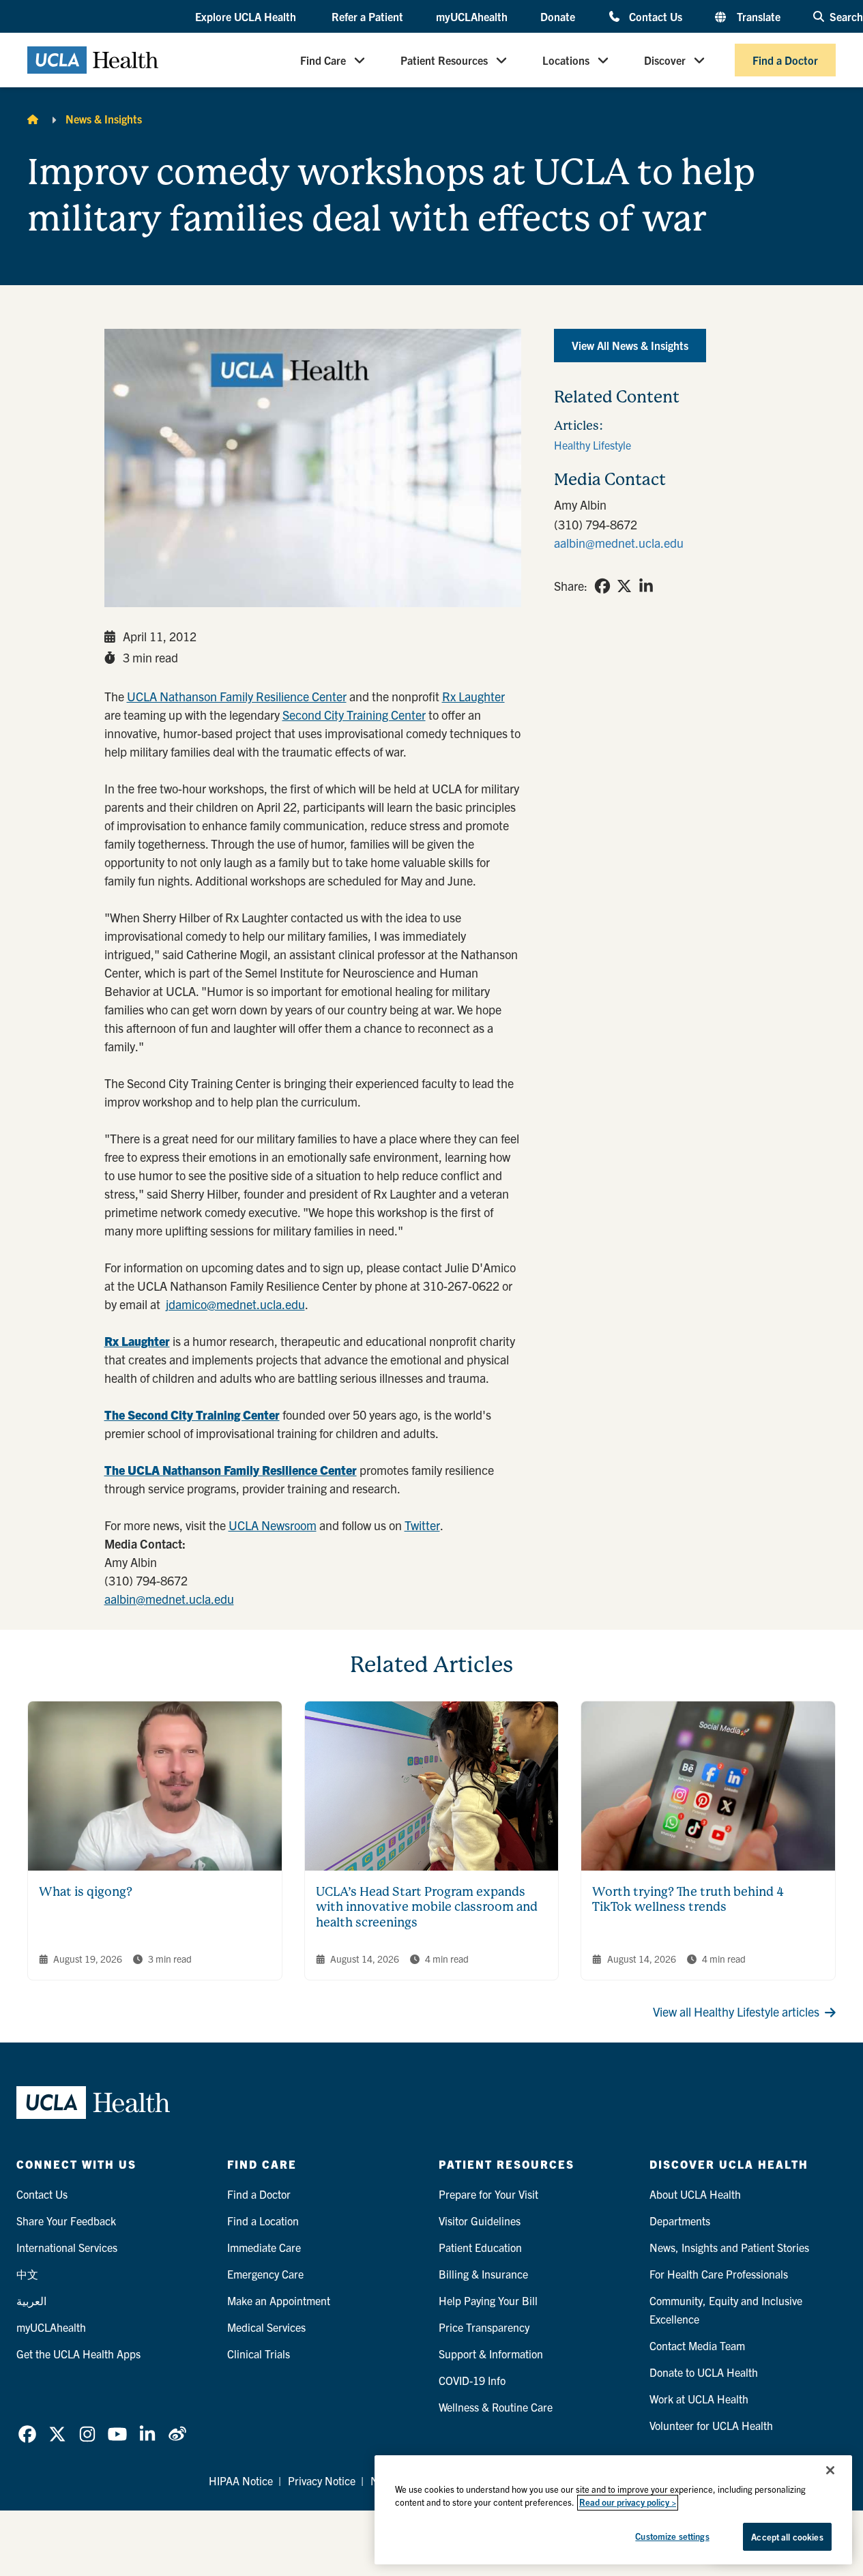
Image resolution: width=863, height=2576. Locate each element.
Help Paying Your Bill (488, 2300)
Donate (558, 16)
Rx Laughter (473, 696)
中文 (27, 2274)
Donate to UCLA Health (704, 2372)
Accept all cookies (787, 2537)
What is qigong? (86, 1891)
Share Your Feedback (66, 2221)
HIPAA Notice (241, 2480)
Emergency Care (265, 2274)
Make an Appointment (279, 2300)
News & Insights (104, 119)
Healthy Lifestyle (593, 445)
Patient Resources (444, 60)
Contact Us (656, 16)
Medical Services (266, 2327)
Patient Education (480, 2247)
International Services (67, 2247)
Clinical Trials (259, 2354)
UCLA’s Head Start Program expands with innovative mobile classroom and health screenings (427, 1907)
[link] (602, 586)
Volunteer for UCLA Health (711, 2425)
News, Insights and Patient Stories (729, 2247)
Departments (680, 2221)
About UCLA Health (695, 2194)
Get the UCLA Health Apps (78, 2354)
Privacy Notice (322, 2480)
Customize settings (672, 2536)
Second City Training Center (354, 715)
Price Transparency (484, 2327)
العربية (31, 2300)
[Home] (33, 119)
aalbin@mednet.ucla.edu (169, 1599)
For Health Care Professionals (719, 2274)
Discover (665, 60)
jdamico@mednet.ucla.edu (235, 1304)
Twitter (422, 1525)
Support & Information (491, 2354)
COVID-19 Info (472, 2380)
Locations (566, 60)
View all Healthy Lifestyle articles (736, 2011)
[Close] (830, 2470)
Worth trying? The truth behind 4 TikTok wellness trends (688, 1899)
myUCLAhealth (472, 16)
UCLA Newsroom (273, 1525)
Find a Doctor (785, 60)
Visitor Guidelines (480, 2221)
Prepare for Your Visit (488, 2194)
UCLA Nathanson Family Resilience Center (237, 696)
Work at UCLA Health (699, 2399)
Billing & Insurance (483, 2274)
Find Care (323, 60)
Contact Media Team (697, 2345)
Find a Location (263, 2221)
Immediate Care (264, 2247)
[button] (247, 17)
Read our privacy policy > (628, 2503)
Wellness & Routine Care (496, 2407)
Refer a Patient (367, 16)
